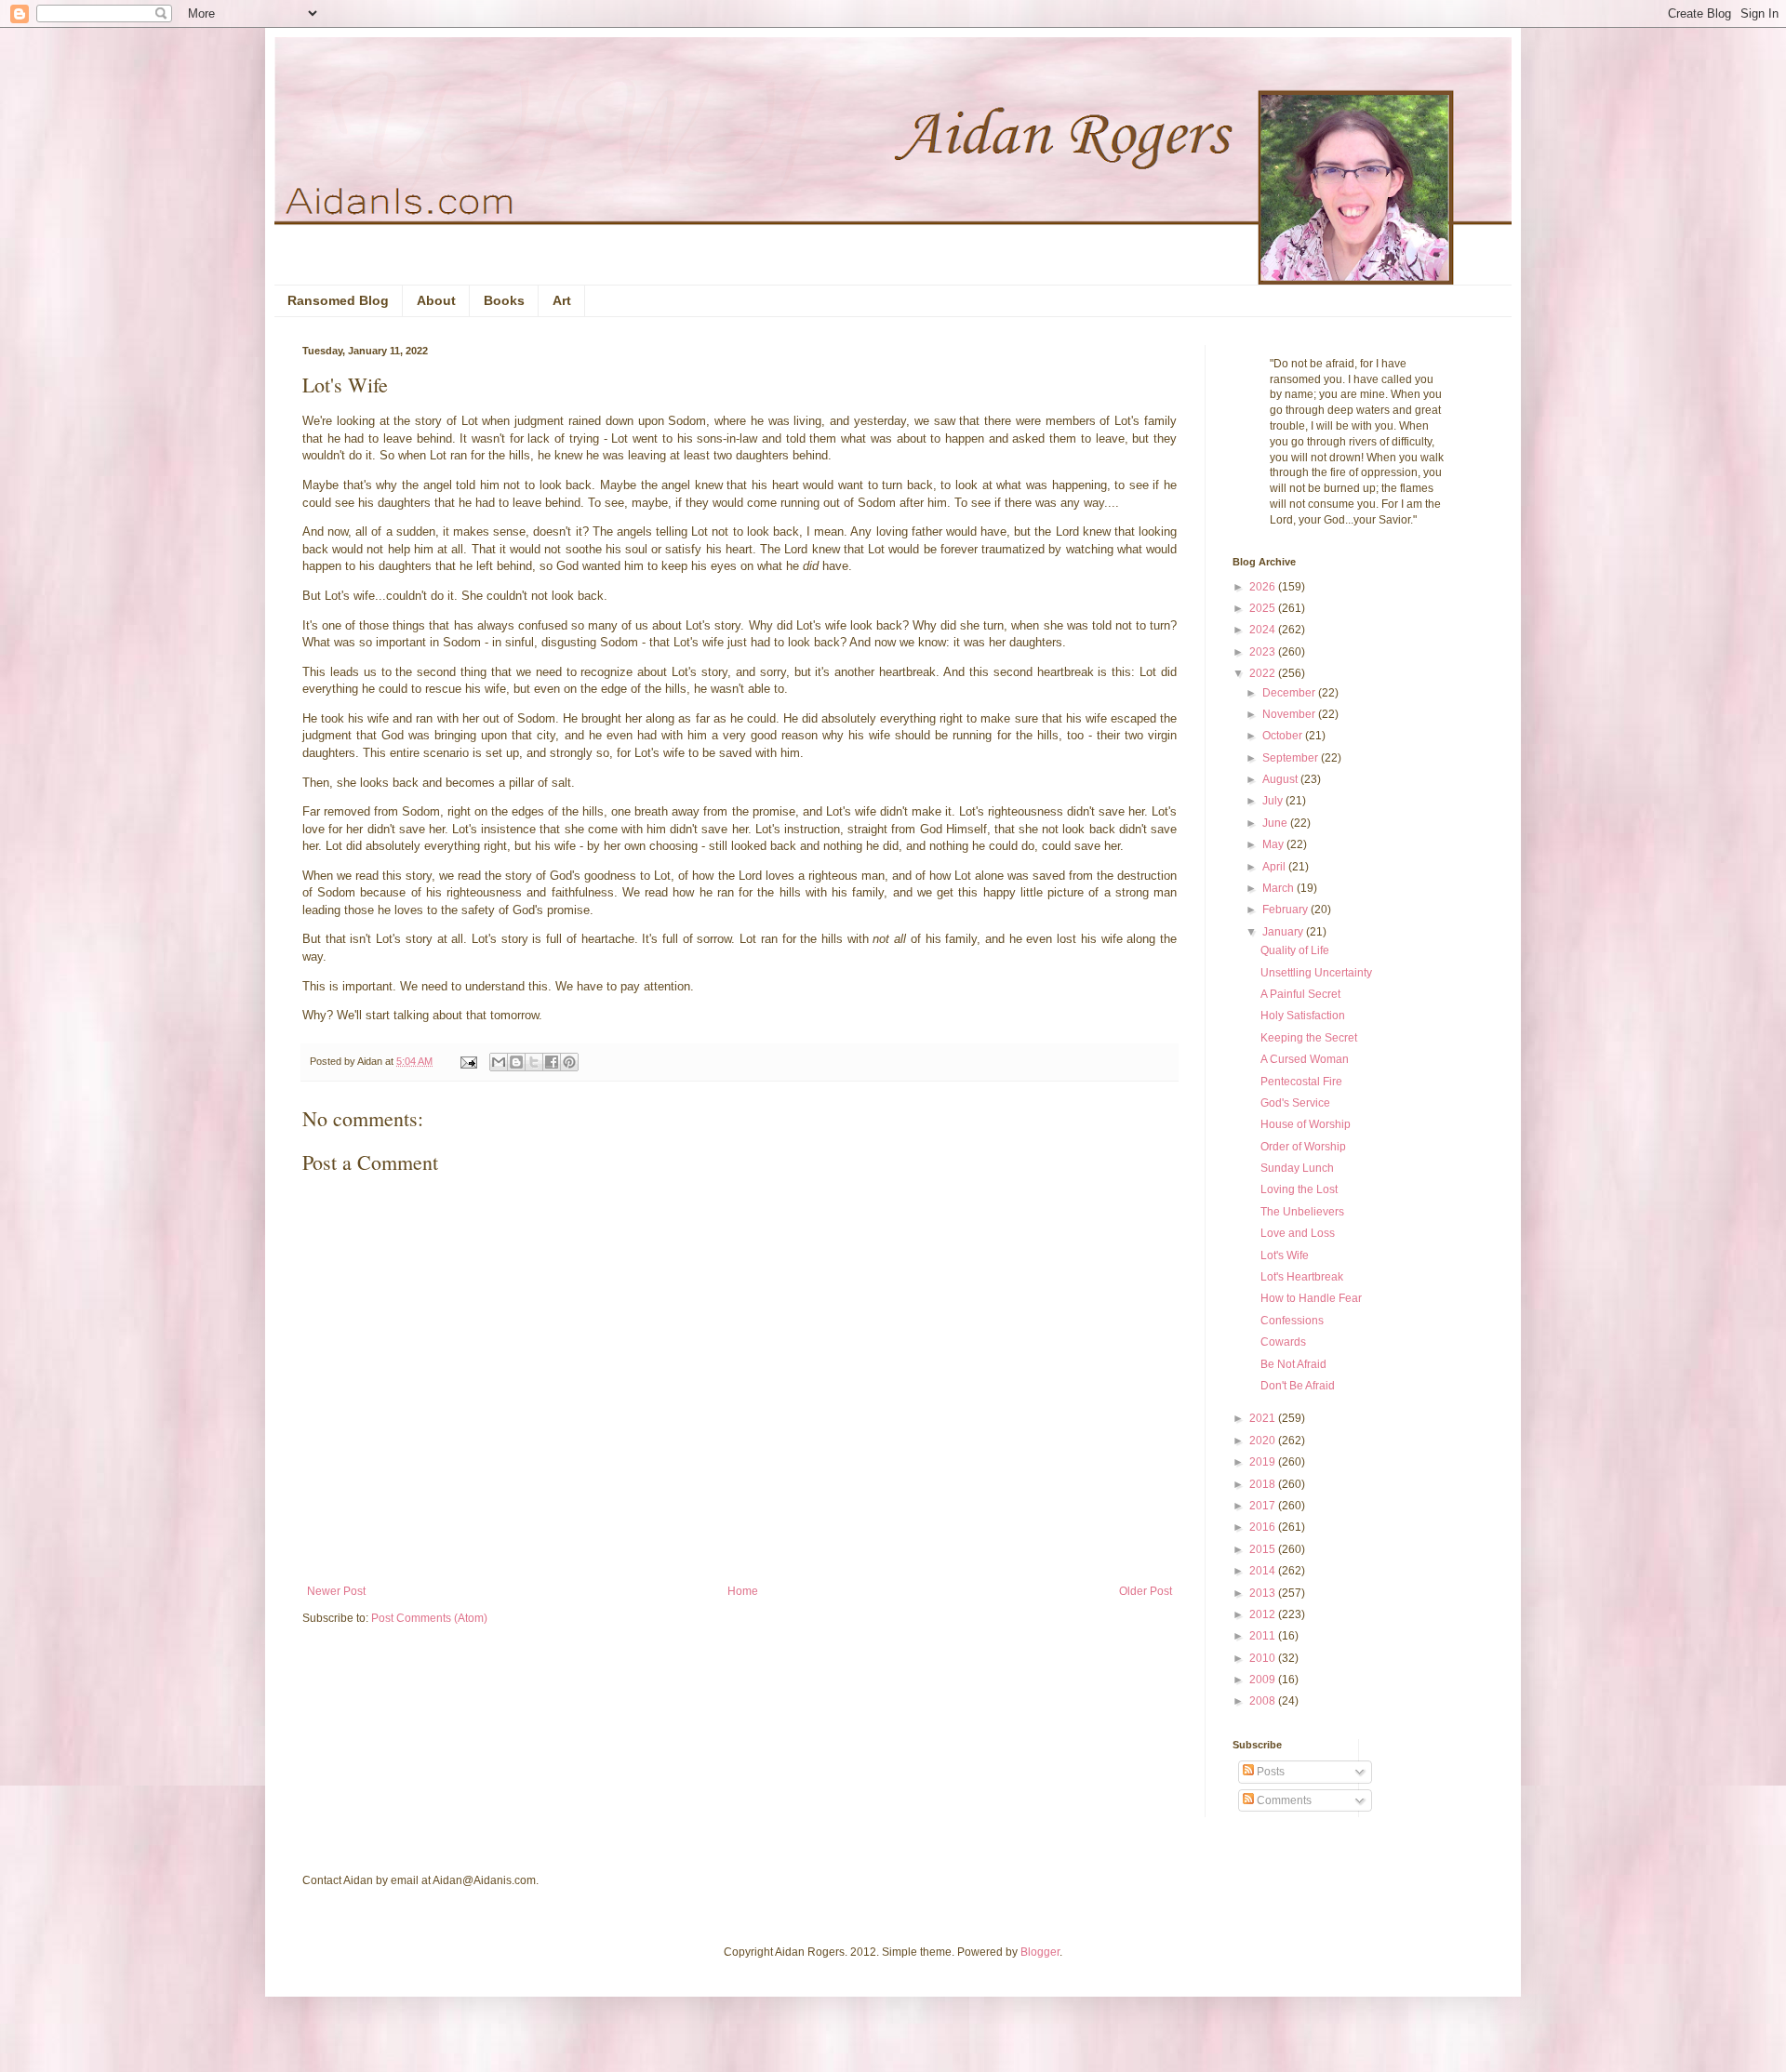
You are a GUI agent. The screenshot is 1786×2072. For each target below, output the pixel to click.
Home (743, 1591)
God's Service (1295, 1103)
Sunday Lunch (1297, 1168)
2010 (1264, 1658)
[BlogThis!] (516, 1062)
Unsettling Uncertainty (1316, 973)
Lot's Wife (1285, 1255)
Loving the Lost (1299, 1189)
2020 (1264, 1441)
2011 (1264, 1636)
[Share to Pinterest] (569, 1062)
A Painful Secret (1300, 994)
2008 (1264, 1701)
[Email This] (499, 1062)
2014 (1264, 1571)
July (1274, 801)
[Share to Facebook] (552, 1062)
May (1274, 844)
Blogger (1040, 1952)
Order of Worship (1303, 1147)
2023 (1264, 652)
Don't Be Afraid (1298, 1386)
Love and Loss (1298, 1233)
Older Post (1146, 1591)
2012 (1264, 1614)
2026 (1264, 587)
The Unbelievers (1302, 1212)
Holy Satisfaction (1303, 1016)
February (1286, 910)
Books (504, 300)
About (436, 300)
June (1276, 823)
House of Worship (1306, 1124)
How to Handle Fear (1311, 1298)
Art (562, 300)
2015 (1264, 1549)
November (1290, 714)
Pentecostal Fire (1301, 1082)
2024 (1264, 630)
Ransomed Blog (338, 300)
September (1292, 758)
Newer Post (336, 1591)
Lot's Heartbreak (1302, 1277)
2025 (1264, 608)
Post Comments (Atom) (429, 1618)
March (1280, 888)
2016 (1264, 1527)
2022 (1264, 673)
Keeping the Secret (1309, 1038)
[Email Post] (468, 1061)
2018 (1264, 1484)
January (1284, 932)
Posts (1269, 1772)
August (1281, 779)
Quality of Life (1295, 950)
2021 (1264, 1418)
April (1275, 867)
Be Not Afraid (1293, 1364)
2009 (1264, 1680)
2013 (1264, 1593)
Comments (1283, 1800)
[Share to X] (534, 1062)
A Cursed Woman (1305, 1059)
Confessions (1292, 1321)
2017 (1264, 1506)
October (1284, 736)
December (1290, 693)
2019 (1264, 1462)
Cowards (1283, 1342)
